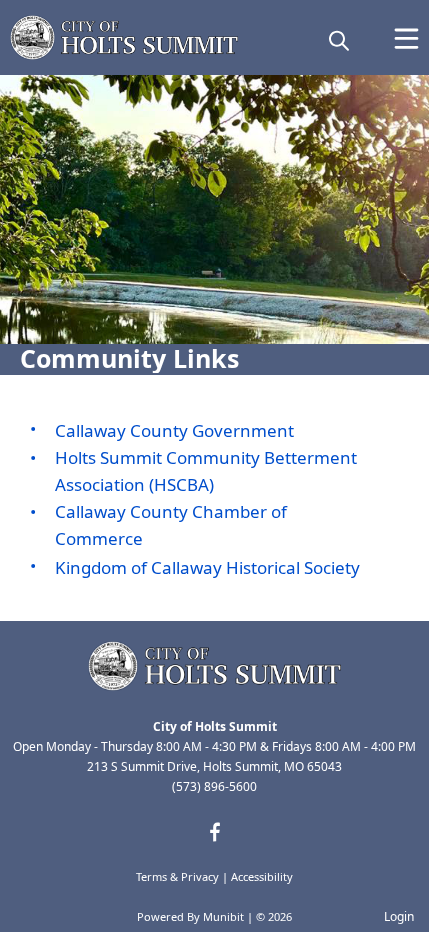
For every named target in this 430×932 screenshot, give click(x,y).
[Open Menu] (406, 38)
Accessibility (262, 876)
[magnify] (339, 40)
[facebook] (215, 832)
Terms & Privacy (177, 876)
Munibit (223, 916)
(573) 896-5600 (214, 786)
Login (399, 916)
